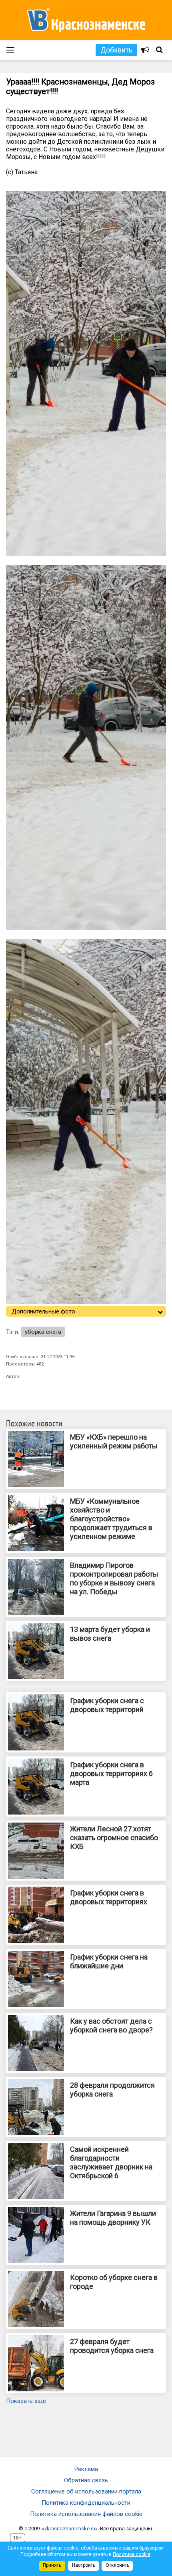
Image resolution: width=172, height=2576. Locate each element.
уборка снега (43, 1332)
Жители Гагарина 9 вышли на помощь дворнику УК (113, 2218)
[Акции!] (145, 50)
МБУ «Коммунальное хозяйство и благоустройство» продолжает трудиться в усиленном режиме (111, 1519)
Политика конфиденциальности (86, 2503)
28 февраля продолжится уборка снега (112, 2090)
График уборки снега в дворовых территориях (109, 1897)
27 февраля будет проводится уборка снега (112, 2346)
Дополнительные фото (43, 1311)
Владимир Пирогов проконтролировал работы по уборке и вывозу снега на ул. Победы (114, 1578)
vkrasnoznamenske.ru (70, 2529)
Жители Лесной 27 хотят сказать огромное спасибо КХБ (114, 1838)
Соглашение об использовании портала (86, 2491)
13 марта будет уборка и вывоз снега (110, 1634)
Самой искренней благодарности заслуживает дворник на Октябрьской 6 (111, 2162)
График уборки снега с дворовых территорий (107, 1705)
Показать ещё (26, 2401)
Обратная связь (86, 2480)
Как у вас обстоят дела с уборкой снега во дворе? (111, 2025)
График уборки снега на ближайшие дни (109, 1961)
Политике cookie (132, 2554)
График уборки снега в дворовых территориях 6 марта (111, 1773)
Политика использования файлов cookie (86, 2514)
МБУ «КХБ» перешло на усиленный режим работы (114, 1441)
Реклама (86, 2469)
